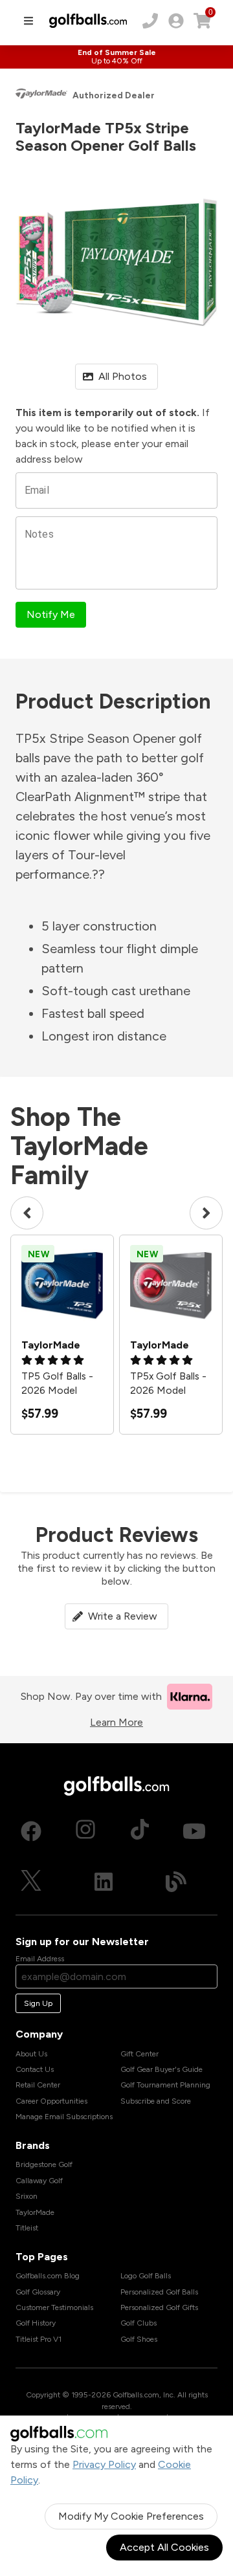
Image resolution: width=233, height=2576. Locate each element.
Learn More (116, 1722)
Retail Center (38, 2085)
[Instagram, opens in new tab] (85, 1831)
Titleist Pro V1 (39, 2339)
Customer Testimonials (54, 2307)
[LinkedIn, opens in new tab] (104, 1882)
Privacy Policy (104, 2464)
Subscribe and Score (156, 2101)
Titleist (27, 2228)
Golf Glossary (38, 2292)
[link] (176, 21)
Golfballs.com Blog (48, 2276)
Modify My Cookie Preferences (131, 2516)
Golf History (36, 2323)
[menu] (28, 21)
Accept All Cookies (164, 2547)
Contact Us (35, 2069)
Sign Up (38, 2003)
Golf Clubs (139, 2323)
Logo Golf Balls (146, 2276)
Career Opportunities (51, 2101)
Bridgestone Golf (44, 2164)
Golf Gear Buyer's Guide (161, 2069)
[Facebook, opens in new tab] (31, 1831)
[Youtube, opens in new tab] (194, 1831)
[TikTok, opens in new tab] (140, 1831)
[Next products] (206, 1213)
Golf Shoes (139, 2339)
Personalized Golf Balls (159, 2292)
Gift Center (139, 2054)
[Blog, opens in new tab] (176, 1882)
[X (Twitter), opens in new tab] (31, 1882)
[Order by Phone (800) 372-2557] (150, 21)
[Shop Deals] (116, 57)
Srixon (27, 2196)
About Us (31, 2054)
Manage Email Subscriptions (64, 2117)
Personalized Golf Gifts (159, 2307)
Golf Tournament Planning (165, 2085)
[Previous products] (27, 1213)
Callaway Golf (39, 2181)
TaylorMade (35, 2212)
